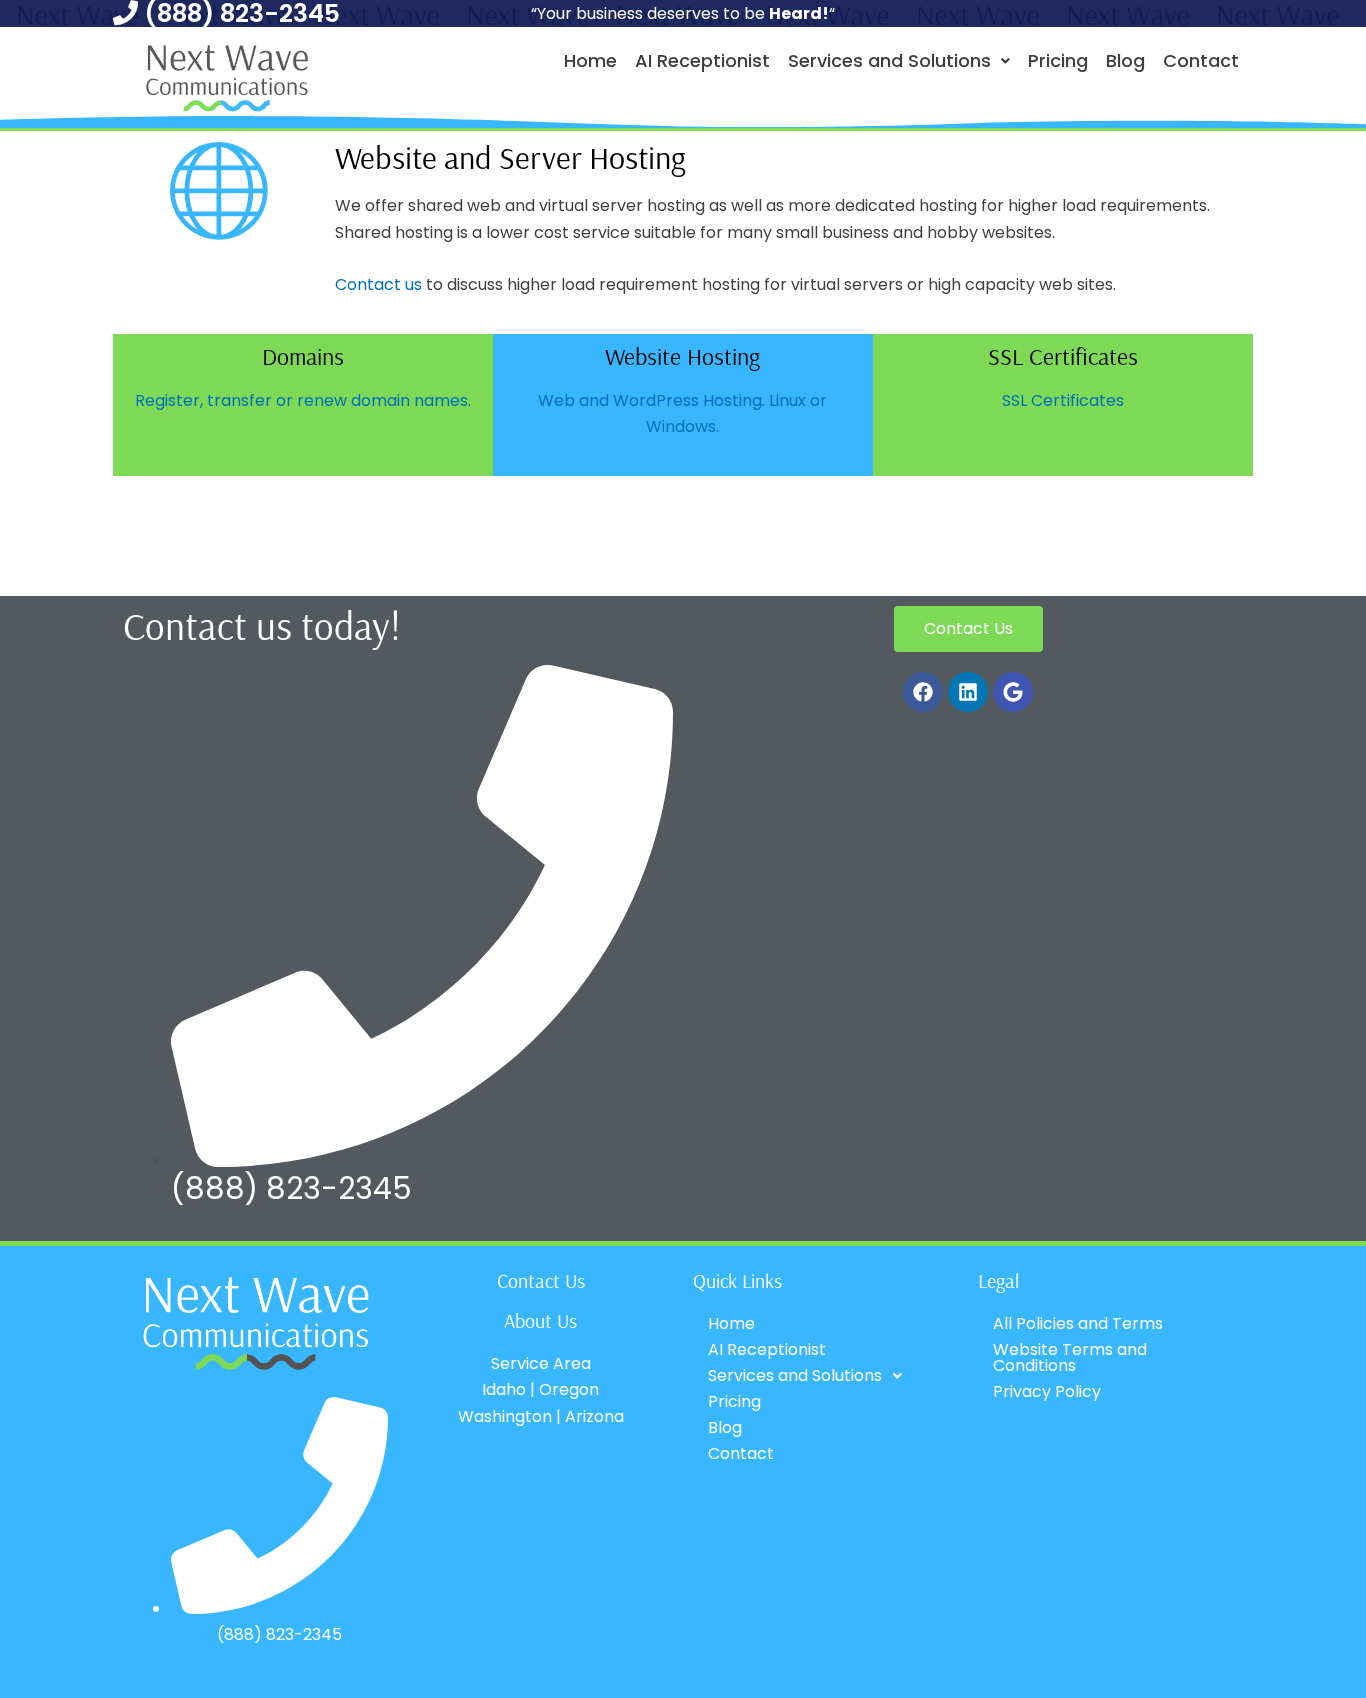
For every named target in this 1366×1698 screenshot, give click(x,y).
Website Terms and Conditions (1070, 1357)
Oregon (569, 1389)
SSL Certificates (1063, 356)
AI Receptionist (702, 60)
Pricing (1058, 60)
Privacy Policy (1047, 1391)
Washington (505, 1416)
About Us (540, 1320)
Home (590, 60)
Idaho (504, 1389)
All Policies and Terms (1078, 1323)
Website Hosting (682, 356)
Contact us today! (262, 625)
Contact (1201, 60)
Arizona (594, 1416)
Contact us (378, 284)
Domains (303, 356)
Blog (1125, 60)
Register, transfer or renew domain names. (303, 400)
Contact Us (541, 1280)
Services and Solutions (889, 60)
